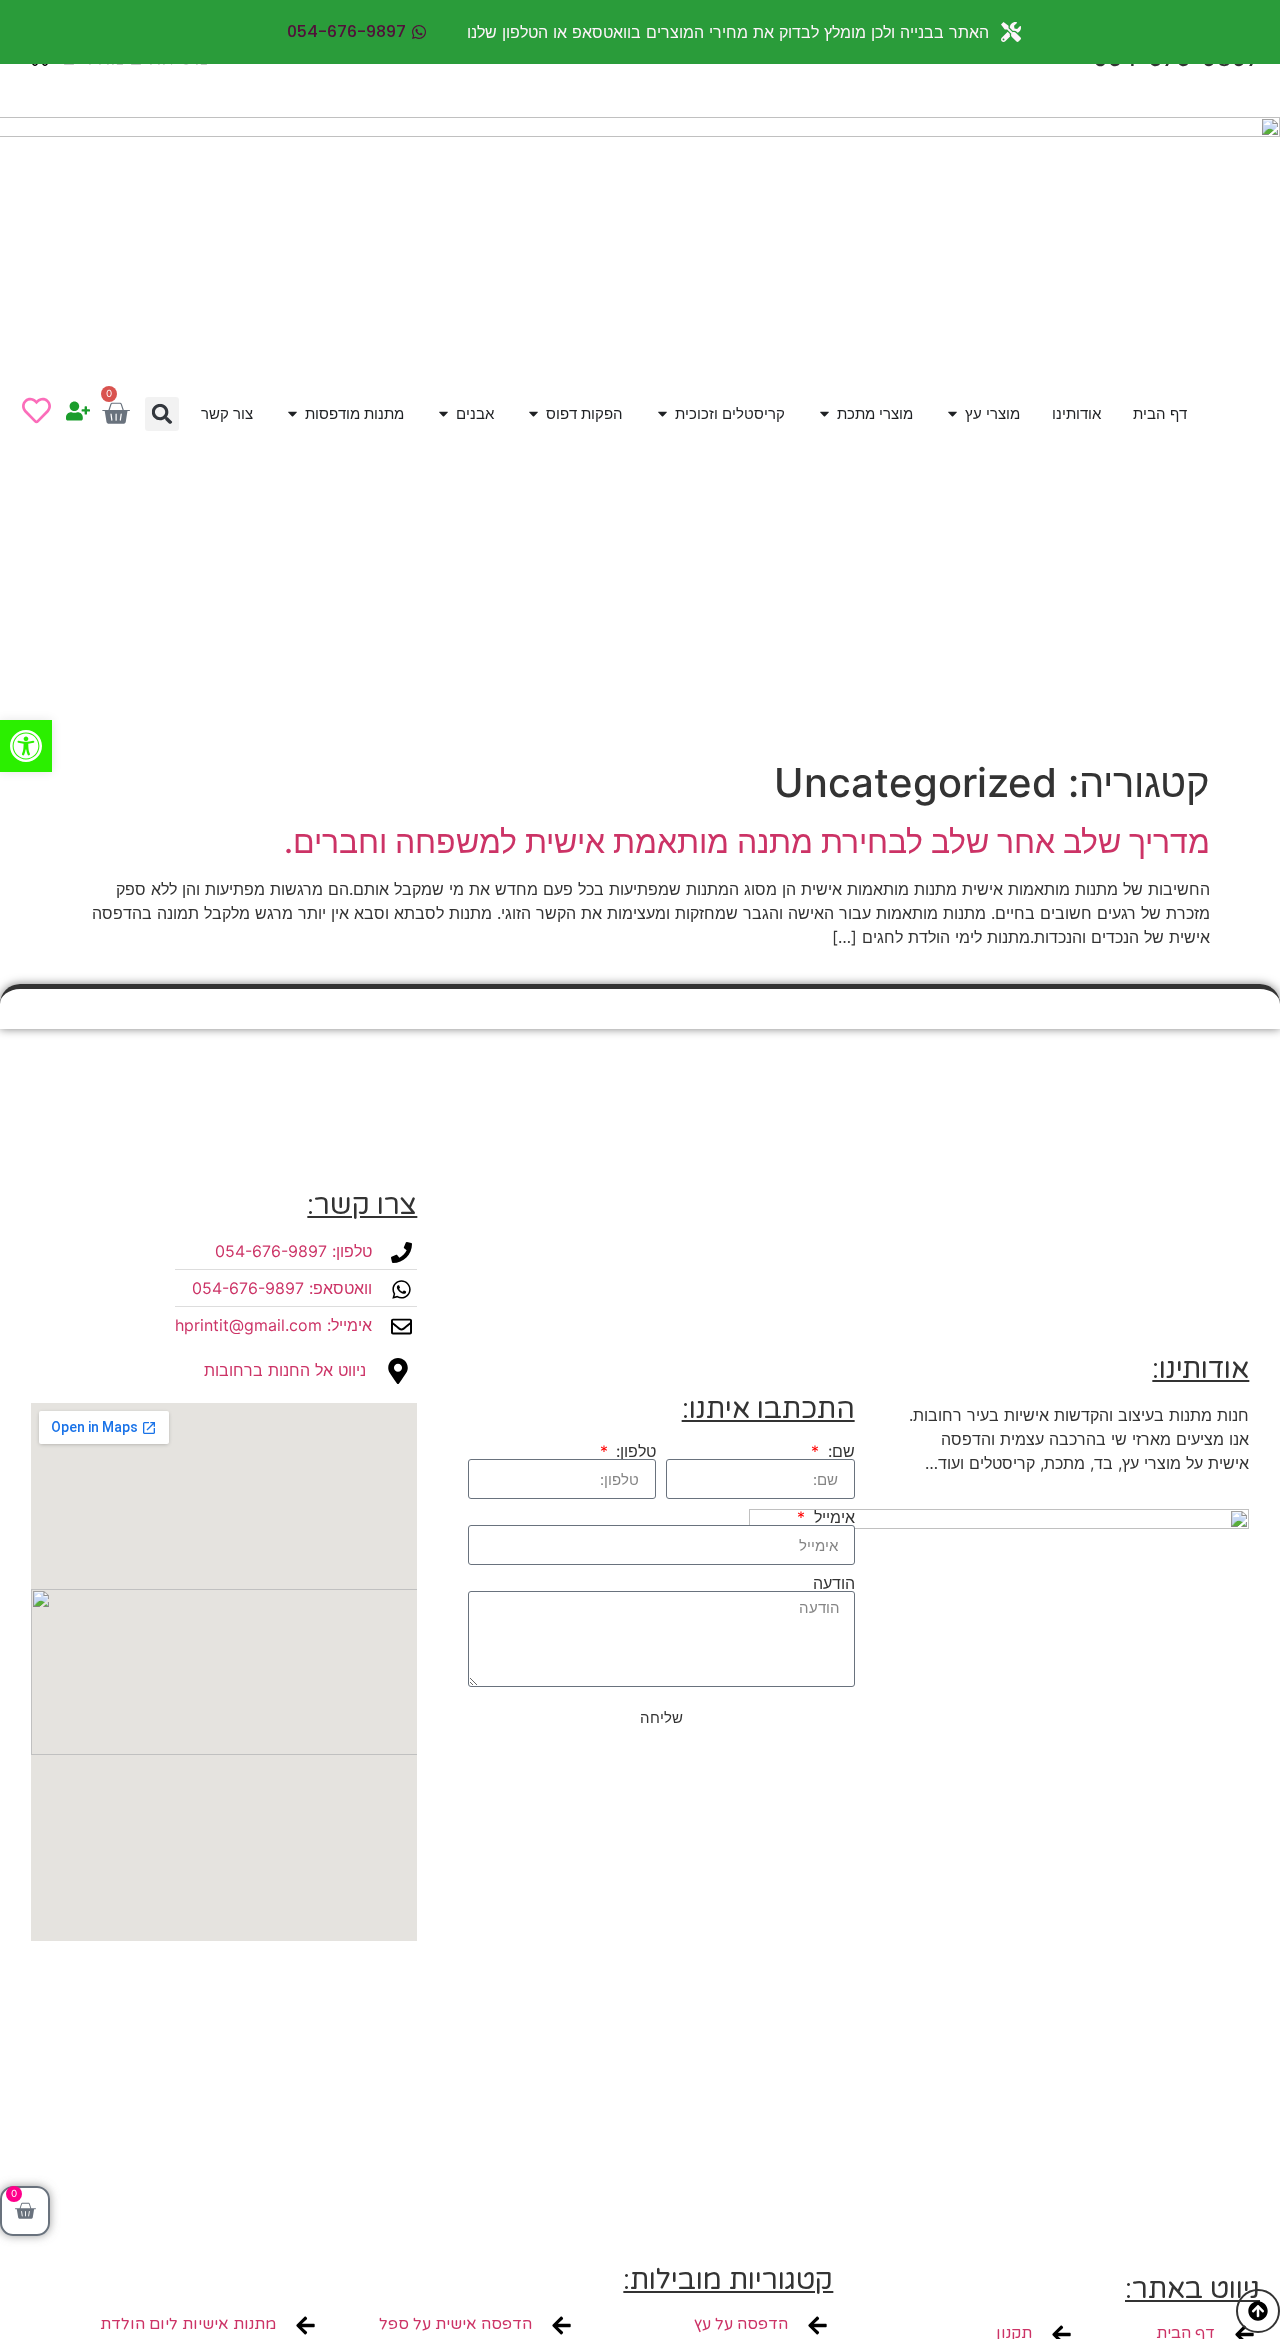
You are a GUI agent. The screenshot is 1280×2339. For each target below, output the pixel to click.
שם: (838, 1451)
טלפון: (633, 1451)
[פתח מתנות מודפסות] (292, 414)
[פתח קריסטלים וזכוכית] (662, 414)
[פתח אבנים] (443, 414)
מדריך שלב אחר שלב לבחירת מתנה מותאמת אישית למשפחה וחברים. (747, 841)
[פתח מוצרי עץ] (952, 414)
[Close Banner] (19, 32)
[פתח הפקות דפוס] (533, 414)
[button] (162, 414)
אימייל (831, 1517)
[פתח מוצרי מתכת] (824, 414)
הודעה (834, 1583)
